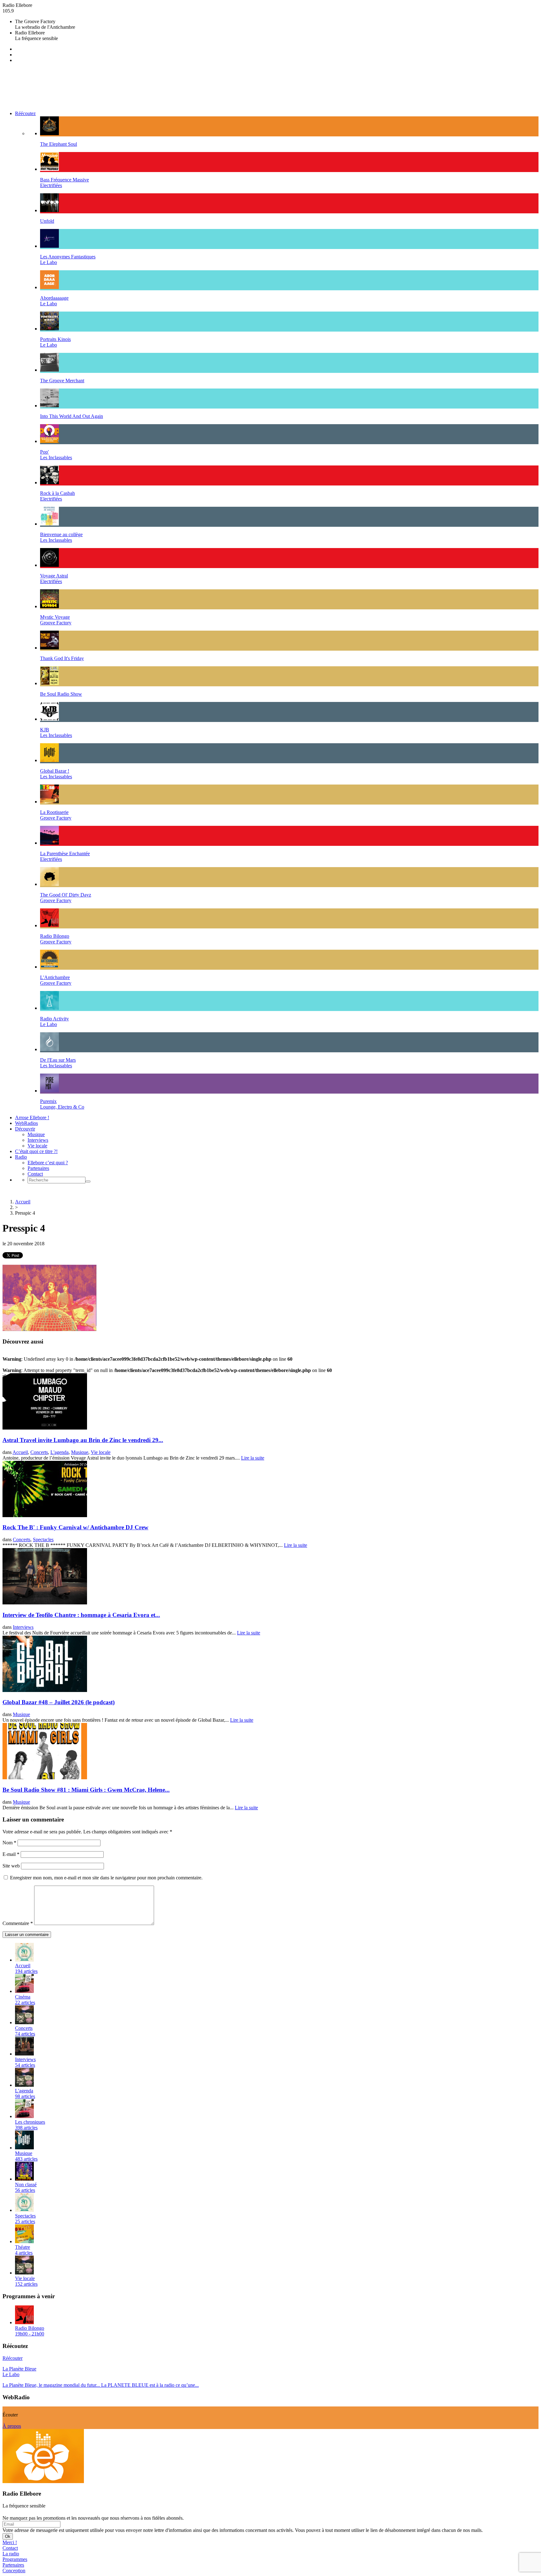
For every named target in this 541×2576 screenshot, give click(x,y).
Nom (9, 1843)
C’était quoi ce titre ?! (36, 1151)
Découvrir (25, 1129)
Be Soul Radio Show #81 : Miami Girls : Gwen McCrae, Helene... (86, 1790)
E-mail (11, 1854)
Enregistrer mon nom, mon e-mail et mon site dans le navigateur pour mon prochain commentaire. (106, 1878)
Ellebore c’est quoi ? (48, 1163)
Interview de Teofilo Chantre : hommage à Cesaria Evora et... (81, 1615)
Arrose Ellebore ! (32, 1118)
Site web (11, 1866)
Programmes (15, 2559)
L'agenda (59, 1452)
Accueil (23, 1202)
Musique (36, 1134)
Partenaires (38, 1168)
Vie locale (37, 1146)
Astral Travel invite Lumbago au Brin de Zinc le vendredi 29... (83, 1440)
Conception (14, 2571)
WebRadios (26, 1123)
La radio (11, 2554)
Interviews (38, 1140)
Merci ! (10, 2542)
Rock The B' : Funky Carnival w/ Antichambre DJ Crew (75, 1527)
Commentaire (18, 1923)
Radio (21, 1157)
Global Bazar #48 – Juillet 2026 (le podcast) (59, 1702)
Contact (35, 1174)
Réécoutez (25, 113)
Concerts (39, 1452)
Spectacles (43, 1540)
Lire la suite (253, 1458)
